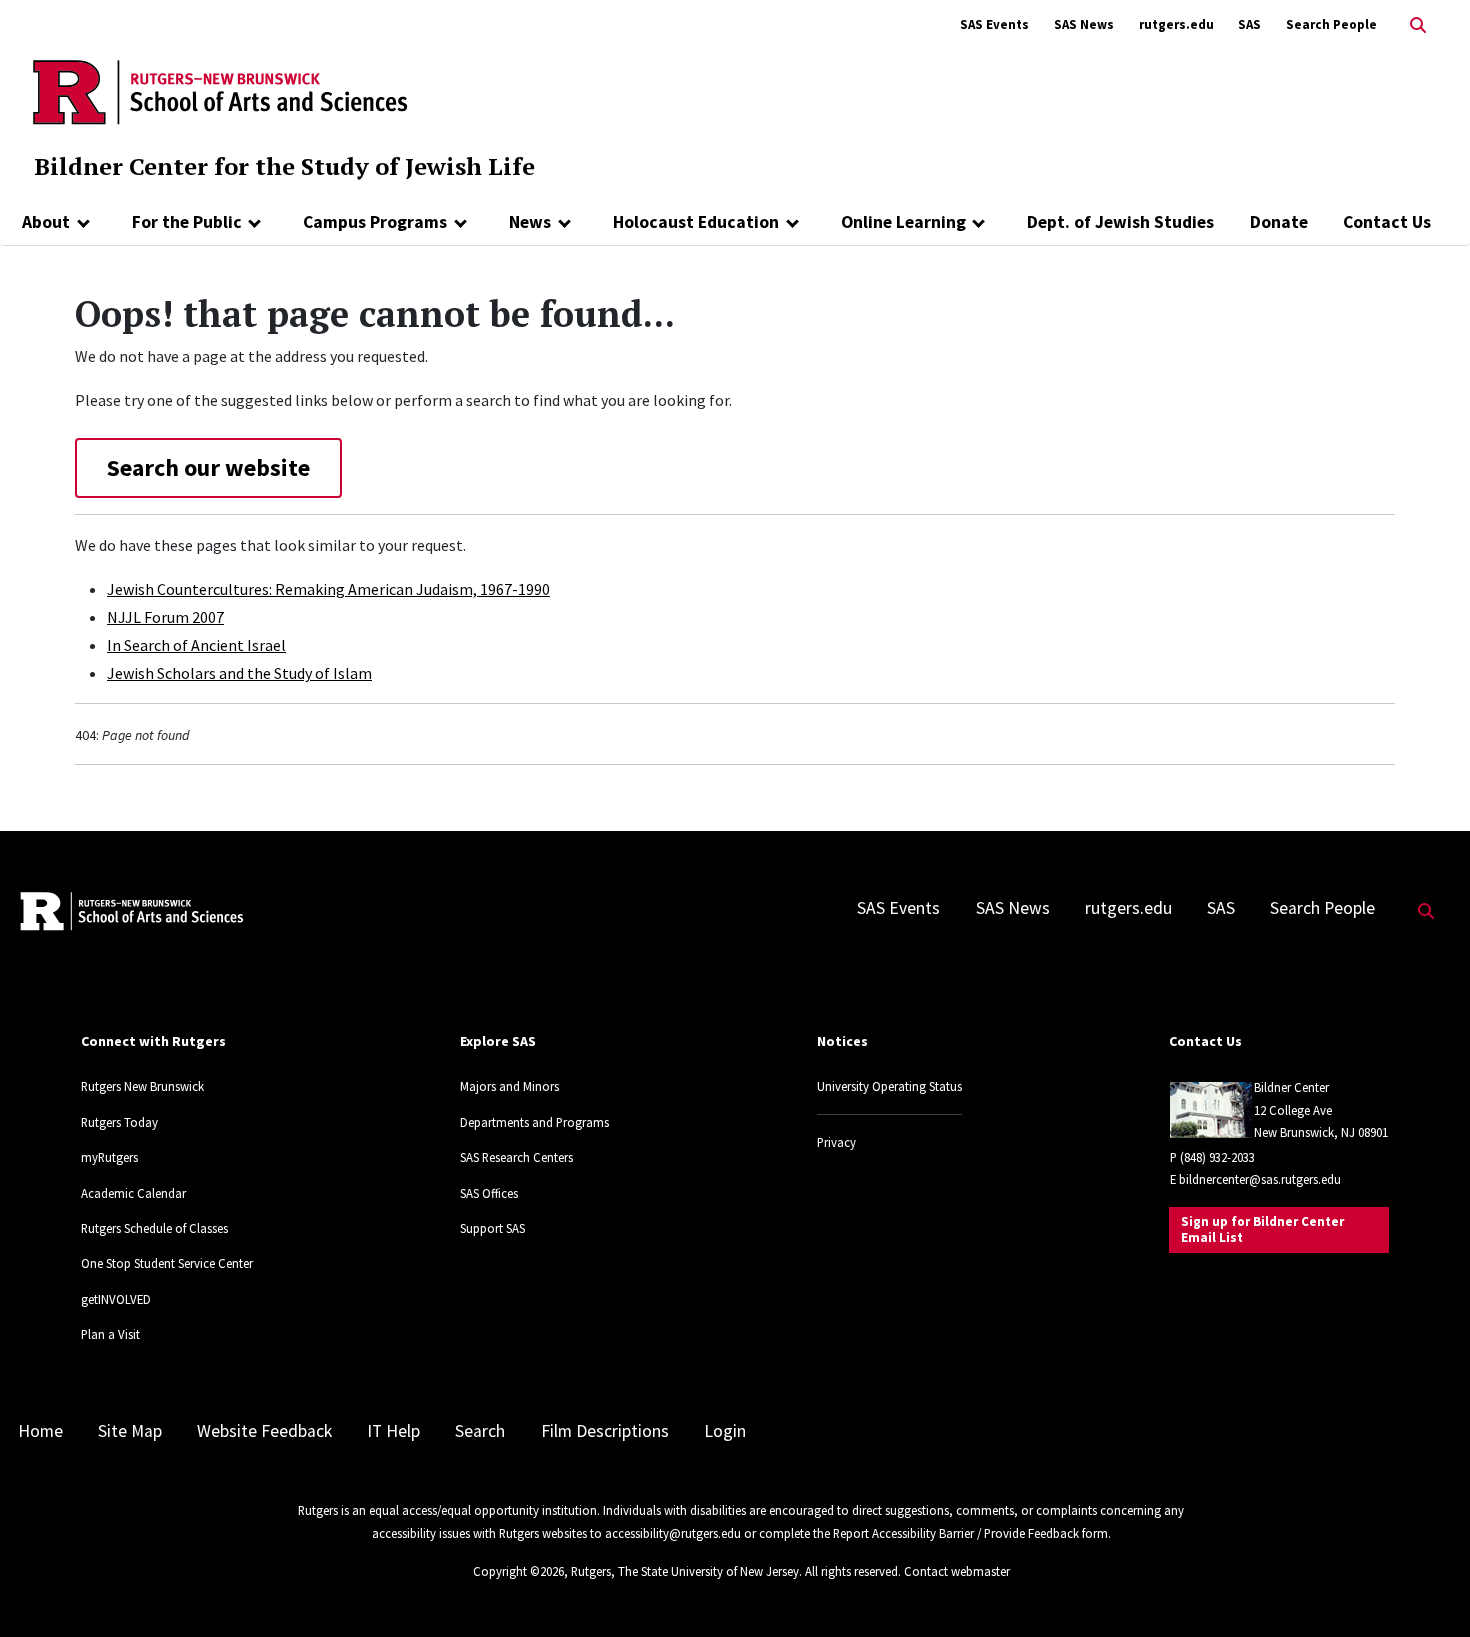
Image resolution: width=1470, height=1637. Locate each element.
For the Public (187, 222)
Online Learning (903, 222)
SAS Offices (489, 1193)
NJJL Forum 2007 (165, 617)
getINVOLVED (116, 1299)
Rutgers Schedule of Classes (154, 1228)
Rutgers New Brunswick (142, 1086)
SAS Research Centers (516, 1157)
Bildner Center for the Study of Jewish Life (284, 166)
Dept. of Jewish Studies (1120, 222)
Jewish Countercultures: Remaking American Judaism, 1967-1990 (328, 589)
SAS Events (994, 24)
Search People (1331, 24)
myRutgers (109, 1157)
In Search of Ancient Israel (196, 645)
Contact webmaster (957, 1571)
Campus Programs (375, 222)
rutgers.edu (1176, 24)
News (530, 222)
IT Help (393, 1431)
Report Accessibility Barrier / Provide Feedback (956, 1533)
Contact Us (1387, 222)
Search (480, 1431)
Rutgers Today (119, 1122)
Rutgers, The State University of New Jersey (685, 1571)
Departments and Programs (534, 1122)
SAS (1249, 24)
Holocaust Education (696, 222)
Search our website (208, 467)
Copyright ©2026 (518, 1571)
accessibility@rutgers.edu (673, 1533)
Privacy (836, 1142)
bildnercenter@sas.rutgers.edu (1260, 1179)
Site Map (130, 1431)
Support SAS (492, 1228)
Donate (1279, 222)
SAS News (1084, 24)
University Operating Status (889, 1086)
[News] (564, 222)
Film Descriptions (605, 1431)
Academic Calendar (133, 1193)
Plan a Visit (110, 1334)
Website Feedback (264, 1431)
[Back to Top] (1426, 1588)
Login (725, 1431)
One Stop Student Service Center (167, 1263)
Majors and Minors (509, 1086)
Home (40, 1431)
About (46, 222)
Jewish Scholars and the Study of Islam (239, 673)
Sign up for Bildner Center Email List (1262, 1229)
